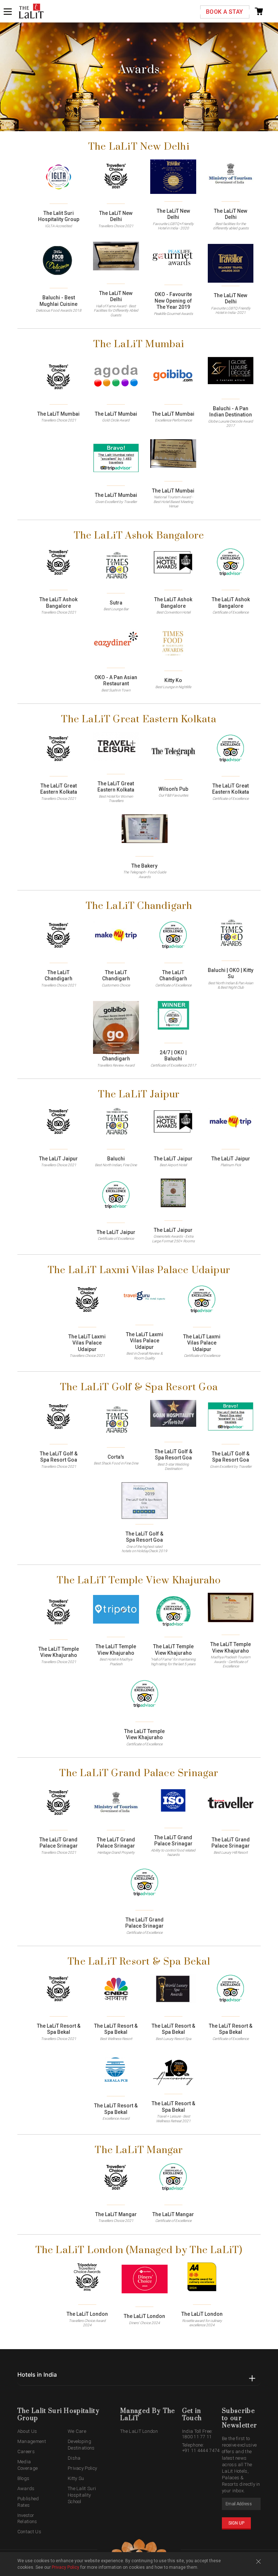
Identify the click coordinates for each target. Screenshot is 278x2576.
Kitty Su (76, 2478)
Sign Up (236, 2523)
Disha (74, 2458)
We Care (77, 2431)
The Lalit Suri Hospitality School (82, 2495)
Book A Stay (224, 12)
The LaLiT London (139, 2431)
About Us (27, 2431)
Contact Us (29, 2532)
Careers (26, 2452)
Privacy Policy (82, 2468)
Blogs (24, 2478)
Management (32, 2441)
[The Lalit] (31, 12)
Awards (26, 2488)
